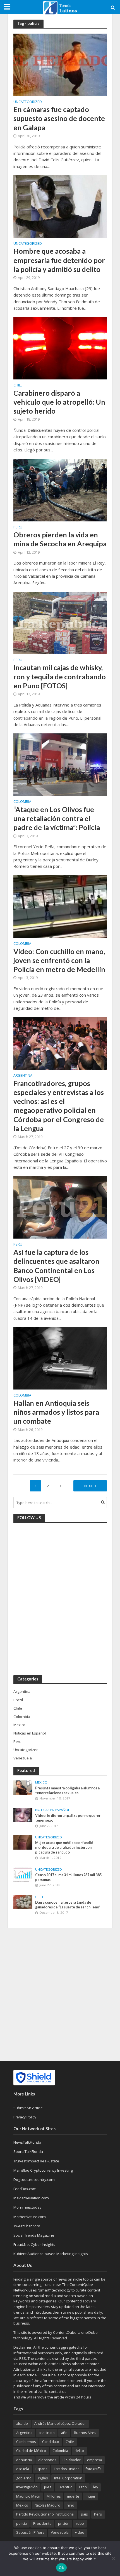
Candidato (51, 2442)
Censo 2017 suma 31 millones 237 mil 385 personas (68, 1877)
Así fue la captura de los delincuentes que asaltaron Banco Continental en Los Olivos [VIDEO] (56, 1266)
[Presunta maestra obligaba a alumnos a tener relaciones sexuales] (23, 1787)
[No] (113, 2558)
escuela (23, 2469)
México (22, 2505)
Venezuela (60, 2532)
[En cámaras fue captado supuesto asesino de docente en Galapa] (60, 64)
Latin (83, 2487)
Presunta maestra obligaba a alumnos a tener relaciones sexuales (67, 1791)
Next (88, 1486)
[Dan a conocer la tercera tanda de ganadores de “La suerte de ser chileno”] (23, 1902)
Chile (18, 386)
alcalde (22, 2424)
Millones (54, 2496)
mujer (91, 2496)
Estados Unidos (67, 2469)
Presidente (42, 2523)
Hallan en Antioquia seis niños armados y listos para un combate (56, 1412)
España (41, 2469)
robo (80, 2523)
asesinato (47, 2433)
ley (96, 2487)
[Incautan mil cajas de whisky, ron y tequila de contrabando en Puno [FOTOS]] (60, 622)
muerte (73, 2496)
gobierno (24, 2478)
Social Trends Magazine (34, 2235)
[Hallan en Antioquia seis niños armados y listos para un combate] (60, 1358)
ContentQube (65, 2332)
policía (21, 2523)
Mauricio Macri (28, 2496)
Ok (61, 2568)
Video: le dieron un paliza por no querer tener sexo (68, 1818)
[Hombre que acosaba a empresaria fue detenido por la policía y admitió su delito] (60, 206)
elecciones (47, 2460)
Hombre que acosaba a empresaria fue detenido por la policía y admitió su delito (59, 260)
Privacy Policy (25, 2117)
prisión (64, 2523)
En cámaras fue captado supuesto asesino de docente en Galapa (59, 118)
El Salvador (72, 2460)
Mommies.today (27, 2207)
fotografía (94, 2469)
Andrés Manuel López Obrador (60, 2424)
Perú (98, 2514)
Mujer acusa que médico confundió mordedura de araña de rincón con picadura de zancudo (64, 1848)
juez (48, 2487)
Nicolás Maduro (47, 2505)
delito (79, 2451)
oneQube (89, 2332)
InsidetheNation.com (31, 2198)
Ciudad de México (31, 2451)
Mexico (41, 1782)
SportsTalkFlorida (28, 2151)
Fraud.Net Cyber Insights (34, 2244)
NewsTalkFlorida (27, 2142)
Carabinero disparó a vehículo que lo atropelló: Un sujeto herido (59, 402)
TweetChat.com (27, 2226)
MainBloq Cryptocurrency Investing (43, 2170)
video (80, 2532)
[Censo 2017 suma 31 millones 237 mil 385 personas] (23, 1874)
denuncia (24, 2460)
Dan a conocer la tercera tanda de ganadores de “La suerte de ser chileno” (68, 1905)
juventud (65, 2487)
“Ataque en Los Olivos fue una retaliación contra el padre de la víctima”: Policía (57, 818)
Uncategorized (28, 102)
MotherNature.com (30, 2217)
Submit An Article (28, 2108)
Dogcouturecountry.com (34, 2179)
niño (70, 2505)
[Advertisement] (60, 1994)
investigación (27, 2487)
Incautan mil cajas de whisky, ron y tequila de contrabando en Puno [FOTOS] (60, 676)
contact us (58, 2391)
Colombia (22, 802)
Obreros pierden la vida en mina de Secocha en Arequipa (60, 539)
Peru (18, 528)
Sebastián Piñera (30, 2532)
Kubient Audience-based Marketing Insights (51, 2254)
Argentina (23, 1076)
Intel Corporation (68, 2478)
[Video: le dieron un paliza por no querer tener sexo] (23, 1815)
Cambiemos (26, 2442)
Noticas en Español (52, 1810)
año (64, 2433)
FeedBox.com (25, 2189)
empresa (94, 2460)
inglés (43, 2478)
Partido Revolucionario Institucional (45, 2514)
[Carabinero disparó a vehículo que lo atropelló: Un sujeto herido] (60, 348)
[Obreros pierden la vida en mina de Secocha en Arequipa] (60, 489)
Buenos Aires (85, 2433)
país (84, 2514)
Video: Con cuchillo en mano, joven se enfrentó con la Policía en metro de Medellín (59, 960)
